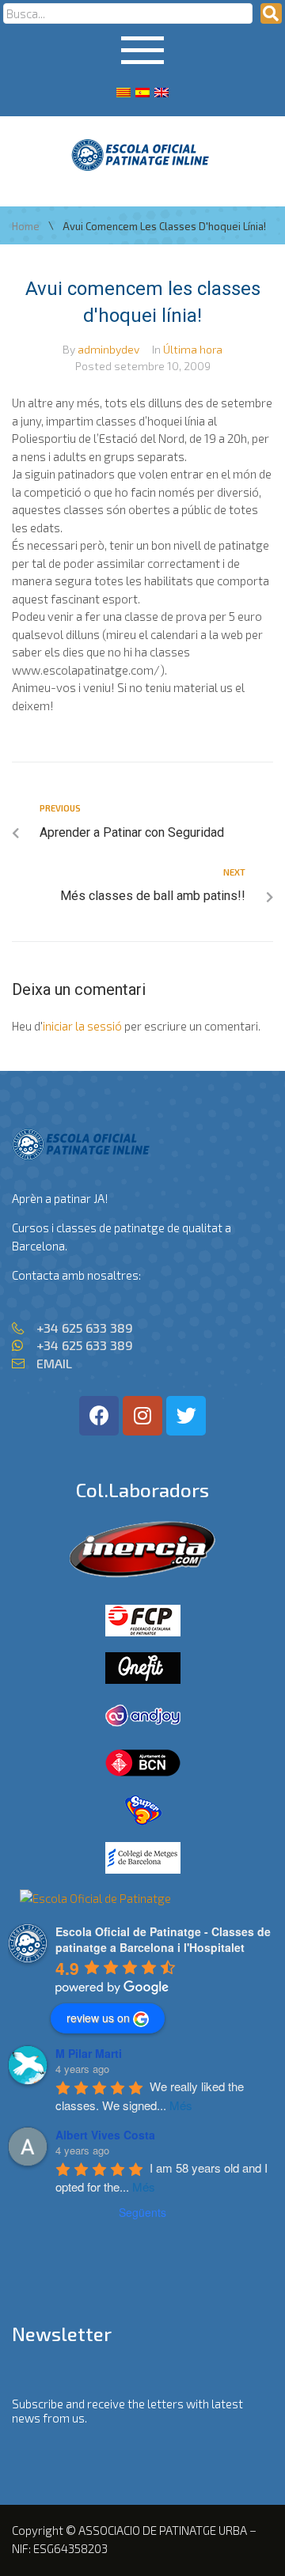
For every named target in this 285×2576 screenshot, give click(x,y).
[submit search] (271, 13)
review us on (98, 2018)
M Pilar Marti (89, 2053)
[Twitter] (186, 1416)
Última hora (193, 349)
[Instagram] (142, 1416)
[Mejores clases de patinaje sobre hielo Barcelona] (95, 1898)
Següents (142, 2212)
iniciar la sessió (82, 1026)
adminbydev (108, 349)
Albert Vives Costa (105, 2135)
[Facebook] (99, 1416)
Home (26, 227)
